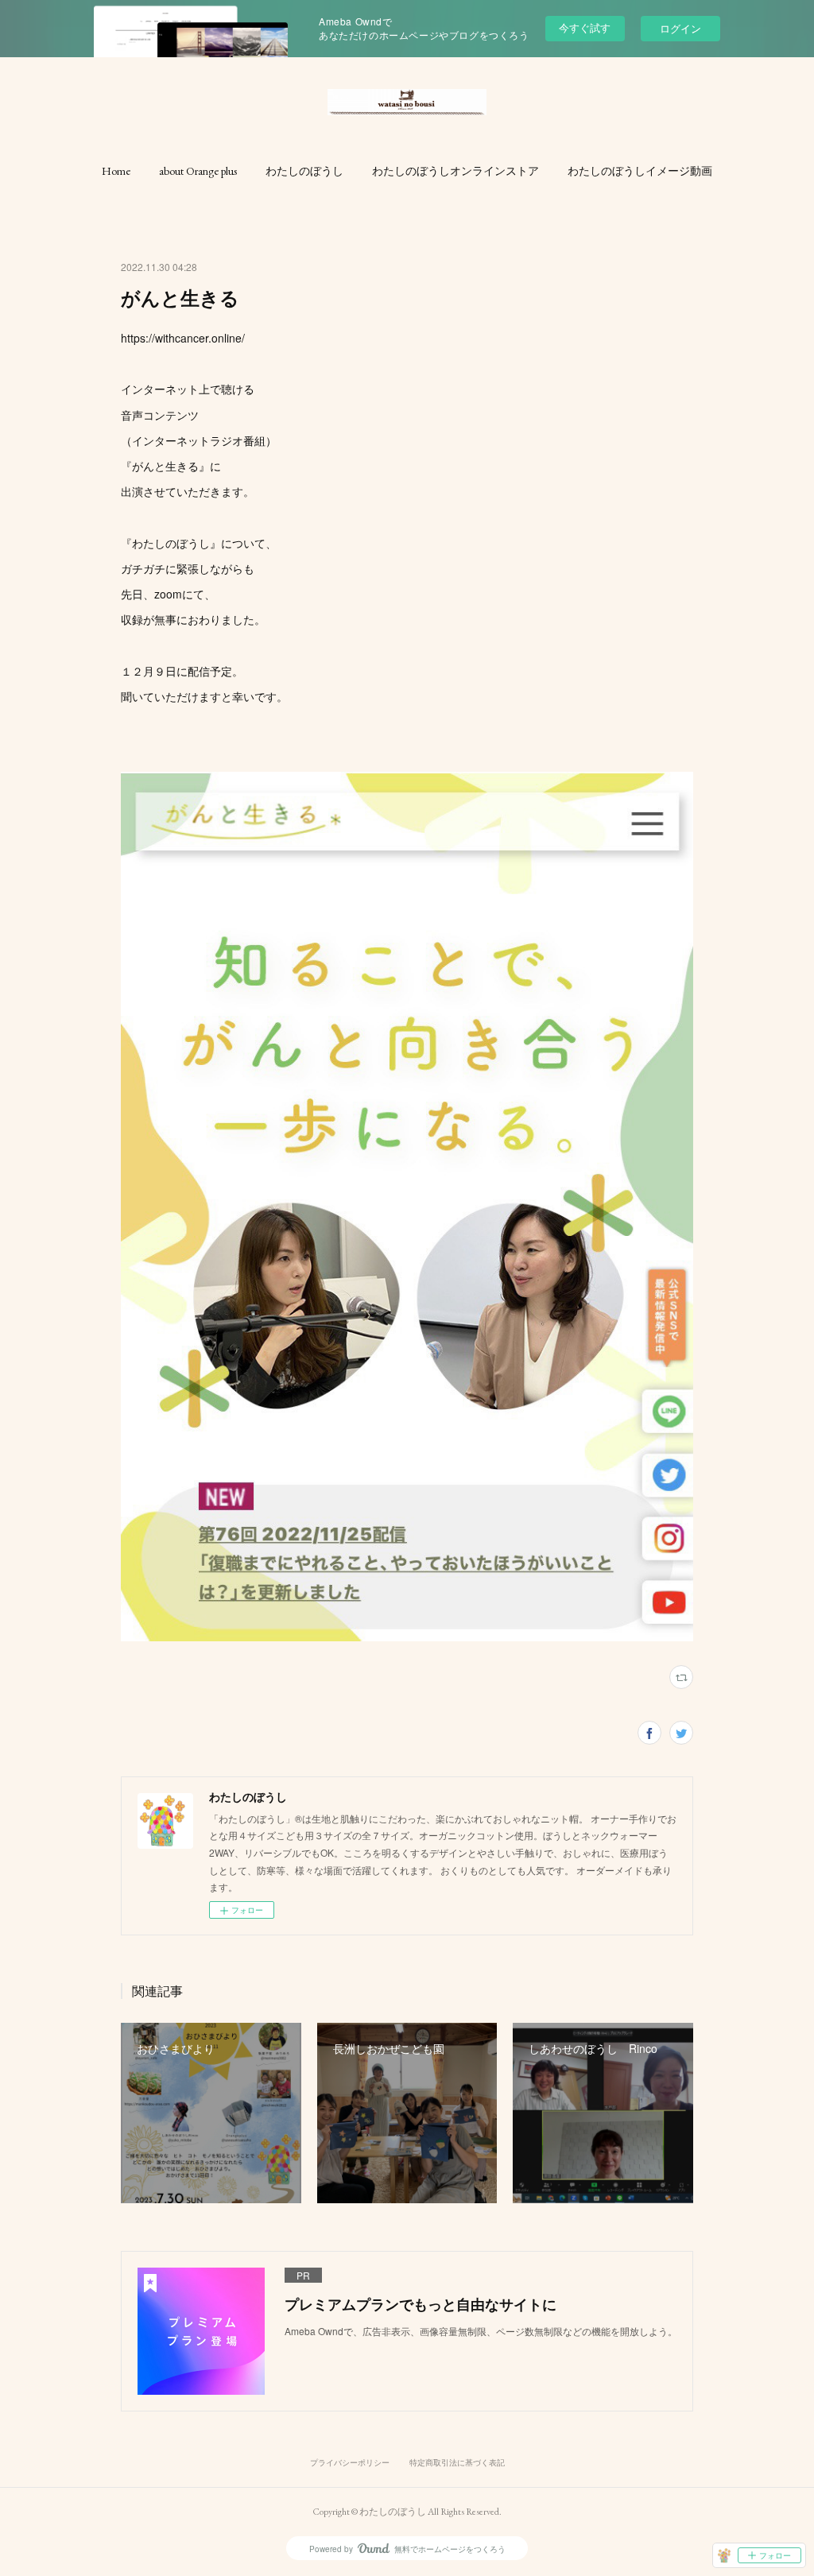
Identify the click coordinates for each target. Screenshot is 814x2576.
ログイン (680, 28)
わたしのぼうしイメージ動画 (640, 171)
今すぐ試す (585, 27)
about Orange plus (198, 171)
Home (116, 171)
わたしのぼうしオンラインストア (455, 171)
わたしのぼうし (304, 171)
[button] (116, 171)
